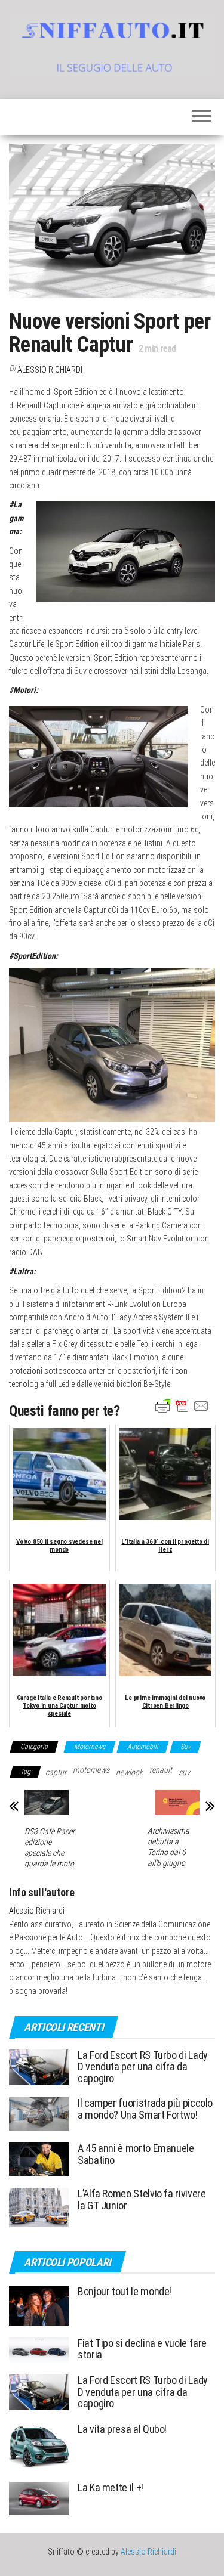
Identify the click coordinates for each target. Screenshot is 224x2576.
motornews (91, 1770)
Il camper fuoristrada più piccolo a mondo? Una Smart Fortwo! (145, 2109)
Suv (185, 1747)
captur (56, 1772)
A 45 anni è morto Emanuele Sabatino (136, 2154)
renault (161, 1770)
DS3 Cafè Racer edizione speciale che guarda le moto (50, 1847)
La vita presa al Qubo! (122, 2429)
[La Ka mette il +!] (39, 2498)
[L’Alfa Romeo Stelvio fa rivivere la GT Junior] (39, 2207)
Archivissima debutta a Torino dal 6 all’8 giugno (168, 1847)
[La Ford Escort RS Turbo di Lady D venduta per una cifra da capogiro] (39, 2066)
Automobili (143, 1747)
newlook (129, 1772)
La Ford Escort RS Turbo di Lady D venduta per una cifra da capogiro (143, 2067)
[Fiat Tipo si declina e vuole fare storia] (39, 2349)
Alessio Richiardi (50, 370)
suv (184, 1772)
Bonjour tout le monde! (125, 2291)
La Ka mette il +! (111, 2487)
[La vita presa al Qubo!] (39, 2445)
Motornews (90, 1747)
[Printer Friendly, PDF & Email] (182, 1405)
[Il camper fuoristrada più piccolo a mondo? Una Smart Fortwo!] (39, 2113)
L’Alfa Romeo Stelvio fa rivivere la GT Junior (142, 2199)
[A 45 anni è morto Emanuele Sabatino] (39, 2158)
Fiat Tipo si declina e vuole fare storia (142, 2349)
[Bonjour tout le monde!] (39, 2304)
